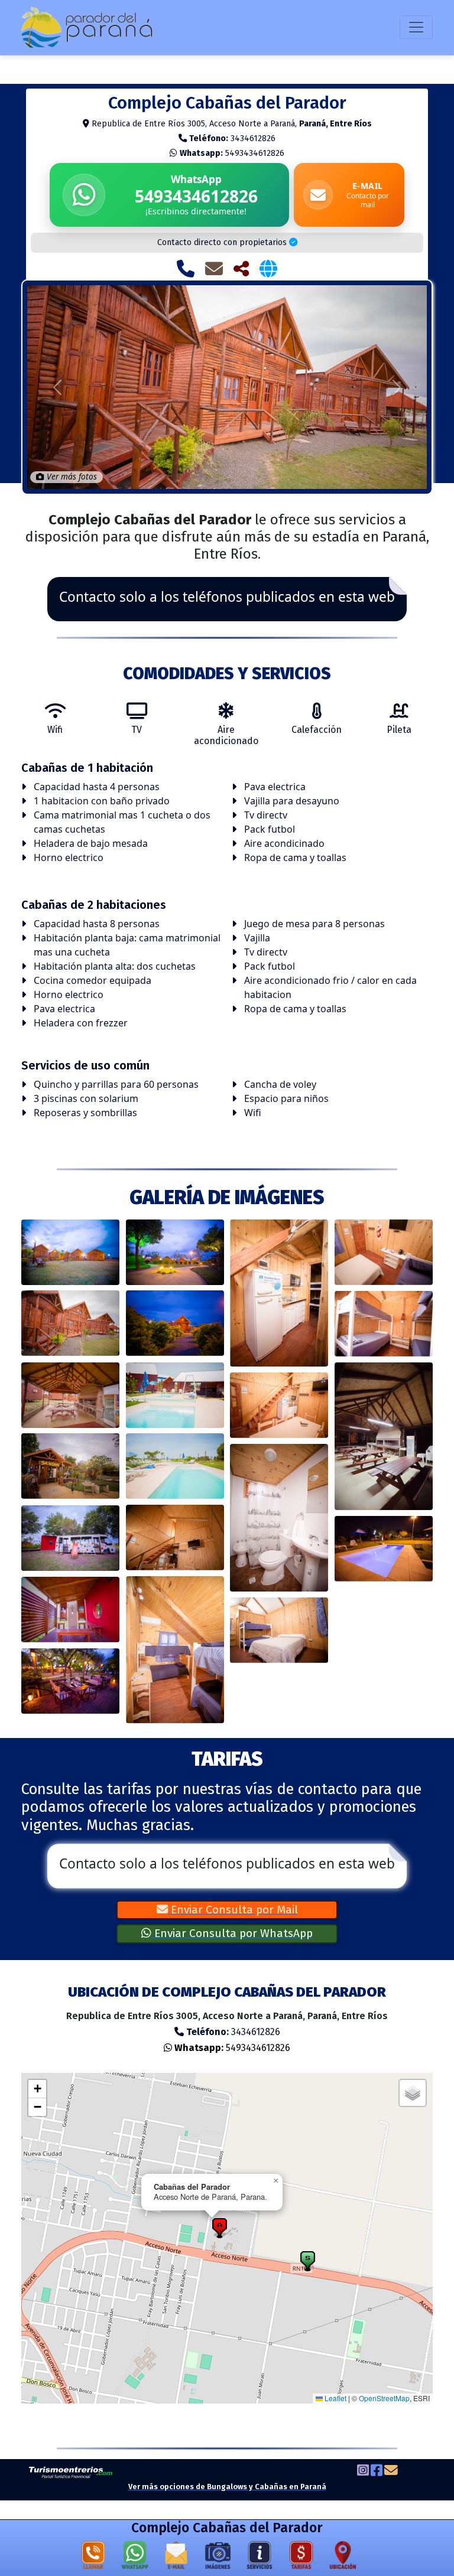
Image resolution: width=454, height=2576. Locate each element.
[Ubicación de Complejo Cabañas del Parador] (343, 2558)
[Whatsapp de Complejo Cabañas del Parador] (135, 2558)
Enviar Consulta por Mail (233, 1910)
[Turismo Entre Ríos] (71, 2472)
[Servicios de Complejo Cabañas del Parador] (260, 2558)
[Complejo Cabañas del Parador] (71, 1252)
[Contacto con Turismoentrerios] (391, 2471)
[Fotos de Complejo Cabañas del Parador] (218, 2558)
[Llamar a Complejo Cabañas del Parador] (186, 268)
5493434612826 (232, 153)
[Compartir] (241, 268)
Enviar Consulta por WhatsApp (232, 1933)
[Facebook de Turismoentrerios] (377, 2471)
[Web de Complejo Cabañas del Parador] (268, 268)
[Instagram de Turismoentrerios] (363, 2471)
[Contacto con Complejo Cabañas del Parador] (214, 268)
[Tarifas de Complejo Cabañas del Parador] (301, 2558)
